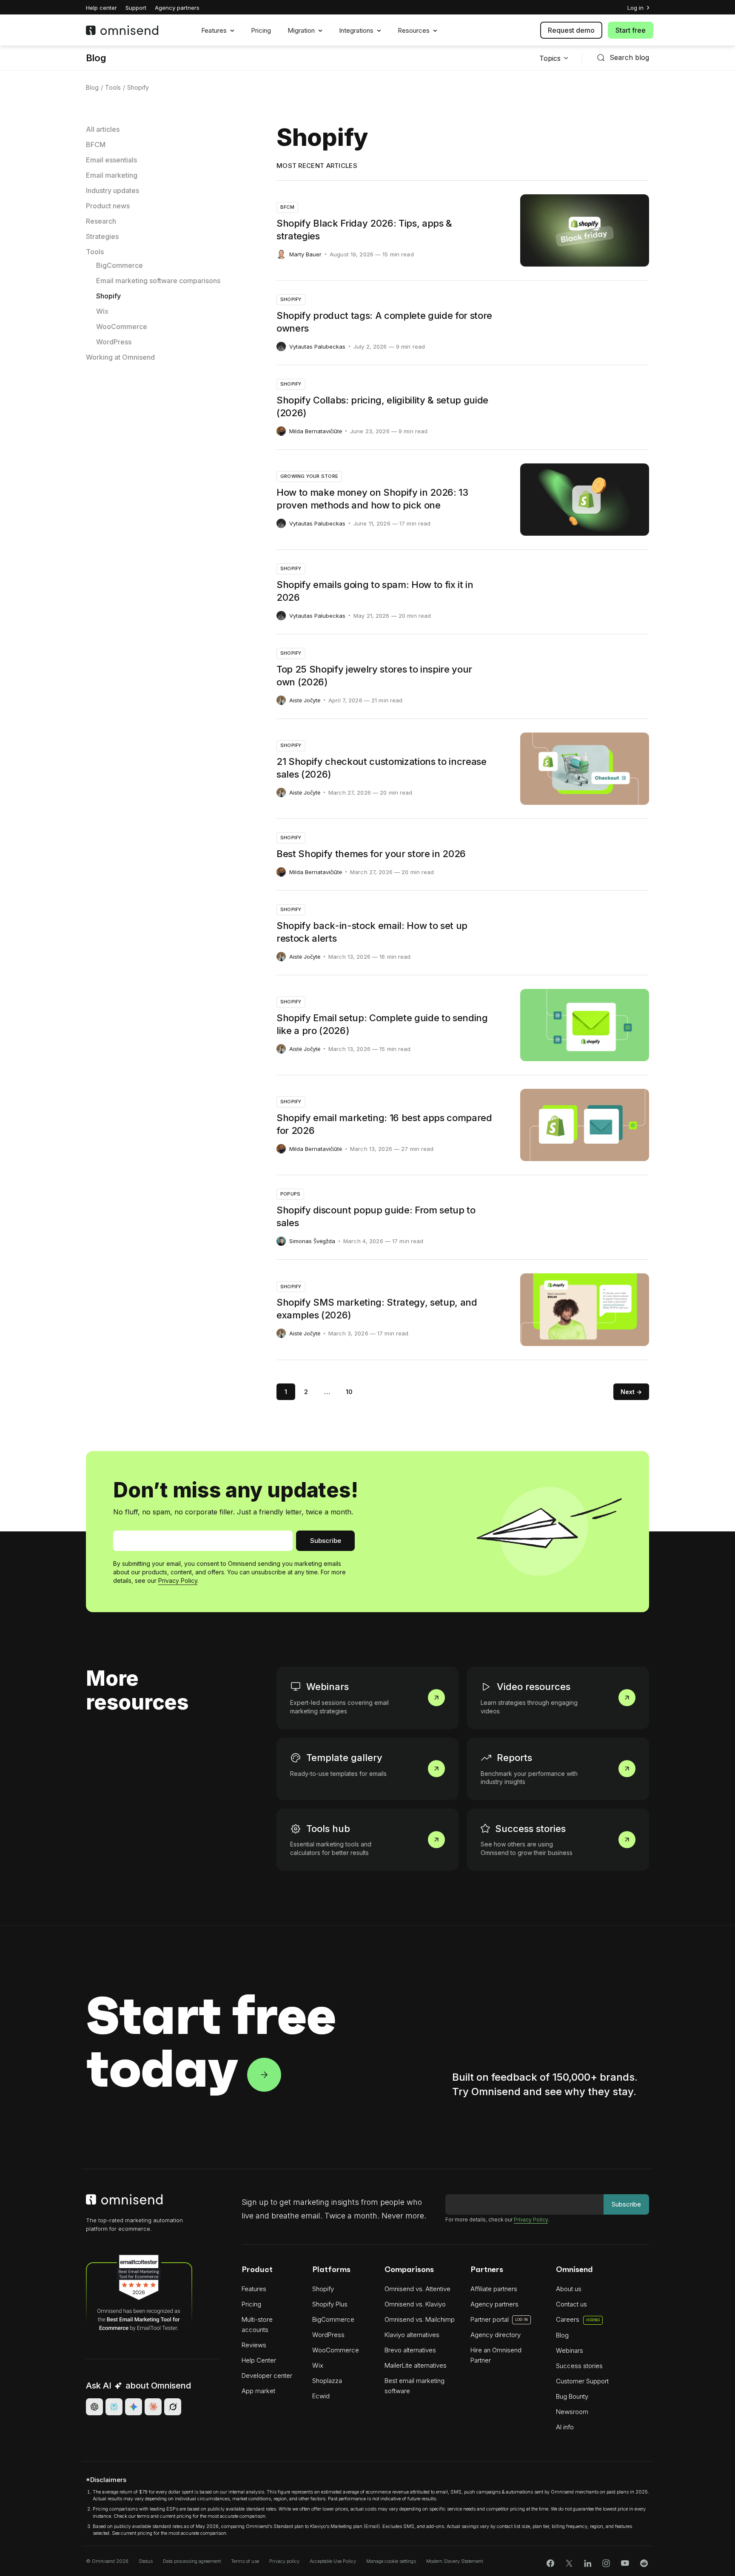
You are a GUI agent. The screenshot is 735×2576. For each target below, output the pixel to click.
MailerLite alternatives (416, 2365)
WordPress (114, 342)
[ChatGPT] (94, 2407)
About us (569, 2289)
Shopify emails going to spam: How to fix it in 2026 (375, 591)
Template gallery (305, 1742)
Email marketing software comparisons (158, 281)
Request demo (571, 30)
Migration (301, 31)
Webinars (292, 1671)
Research (101, 221)
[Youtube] (625, 2563)
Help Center (259, 2360)
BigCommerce (120, 265)
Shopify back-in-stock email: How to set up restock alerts (372, 932)
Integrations (356, 31)
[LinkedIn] (588, 2563)
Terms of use (245, 2561)
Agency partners (177, 8)
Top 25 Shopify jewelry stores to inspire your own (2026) (374, 676)
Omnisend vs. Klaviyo (415, 2304)
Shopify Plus (330, 2304)
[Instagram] (606, 2563)
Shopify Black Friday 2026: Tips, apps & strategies (364, 230)
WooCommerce (122, 327)
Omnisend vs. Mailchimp (420, 2319)
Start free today (211, 2042)
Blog (96, 58)
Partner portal (490, 2319)
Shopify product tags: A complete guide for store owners (384, 322)
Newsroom (572, 2412)
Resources (414, 31)
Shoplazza (327, 2381)
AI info (565, 2427)
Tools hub (293, 1813)
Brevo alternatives (410, 2350)
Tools (113, 87)
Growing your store (309, 476)
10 (349, 1392)
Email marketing (112, 175)
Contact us (571, 2304)
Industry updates (113, 190)
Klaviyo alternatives (412, 2335)
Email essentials (111, 160)
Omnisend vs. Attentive (417, 2289)
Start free (631, 30)
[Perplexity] (114, 2407)
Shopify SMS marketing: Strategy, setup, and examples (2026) (377, 1309)
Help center (101, 8)
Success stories (494, 1813)
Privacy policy (284, 2561)
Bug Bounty (572, 2396)
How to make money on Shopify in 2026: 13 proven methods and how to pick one (372, 499)
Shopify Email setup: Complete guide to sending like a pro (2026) (382, 1024)
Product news (108, 206)
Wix (102, 311)
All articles (103, 129)
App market (258, 2391)
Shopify (108, 296)
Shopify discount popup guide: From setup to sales (376, 1216)
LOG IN (521, 2319)
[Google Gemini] (134, 2407)
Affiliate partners (494, 2289)
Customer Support (582, 2381)
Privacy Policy (178, 1581)
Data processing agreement (192, 2561)
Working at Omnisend (120, 357)
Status (146, 2561)
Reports (480, 1742)
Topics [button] (550, 58)
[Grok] (173, 2407)
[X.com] (569, 2563)
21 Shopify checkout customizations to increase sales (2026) (382, 768)
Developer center (267, 2376)
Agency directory (496, 2335)
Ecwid (321, 2396)
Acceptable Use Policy (333, 2561)
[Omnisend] (129, 30)
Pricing (261, 31)
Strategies (102, 236)
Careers (578, 2319)
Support (136, 8)
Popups (290, 1194)
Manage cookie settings (391, 2561)
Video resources (495, 1671)
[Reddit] (644, 2563)
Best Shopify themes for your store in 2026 (371, 854)
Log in (635, 8)
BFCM (96, 145)
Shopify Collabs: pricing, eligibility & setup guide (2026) (382, 406)
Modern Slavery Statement (454, 2561)
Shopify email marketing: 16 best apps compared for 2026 (384, 1124)
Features (214, 31)
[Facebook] (550, 2563)
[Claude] (153, 2407)
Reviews (254, 2345)
